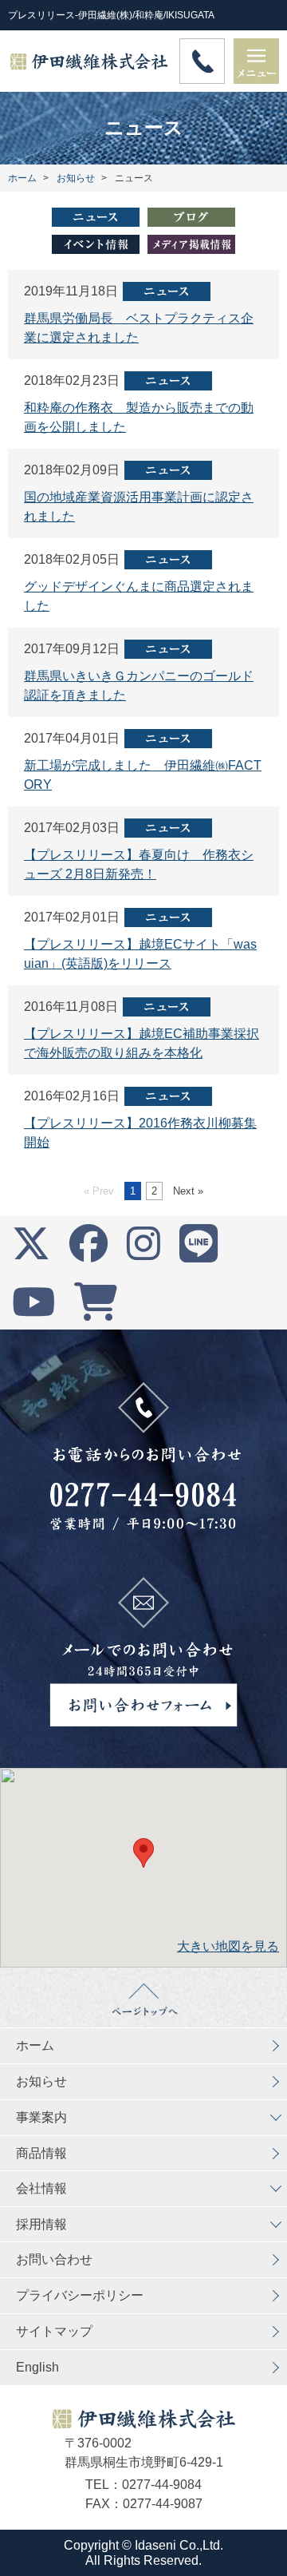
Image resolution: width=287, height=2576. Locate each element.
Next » (188, 1191)
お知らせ (41, 2081)
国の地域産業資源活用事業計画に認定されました (139, 507)
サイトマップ (54, 2331)
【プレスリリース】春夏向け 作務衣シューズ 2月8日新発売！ (139, 864)
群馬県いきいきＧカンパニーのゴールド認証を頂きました (139, 686)
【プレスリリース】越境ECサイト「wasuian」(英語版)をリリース (140, 954)
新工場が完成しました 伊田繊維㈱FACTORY (143, 775)
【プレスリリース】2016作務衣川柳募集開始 (140, 1133)
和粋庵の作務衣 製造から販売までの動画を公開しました (139, 417)
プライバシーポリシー (80, 2295)
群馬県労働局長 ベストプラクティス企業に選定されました (139, 328)
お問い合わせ (54, 2259)
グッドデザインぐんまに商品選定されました (139, 596)
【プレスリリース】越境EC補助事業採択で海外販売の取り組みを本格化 (142, 1043)
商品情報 (41, 2153)
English (37, 2367)
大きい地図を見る (228, 1946)
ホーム (35, 2045)
